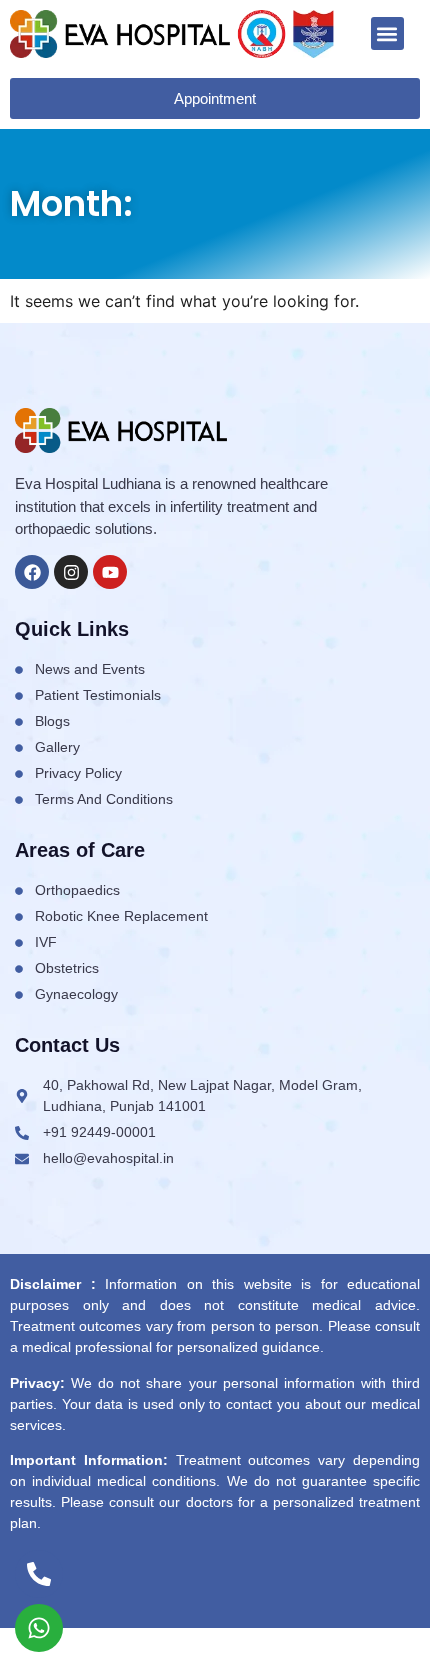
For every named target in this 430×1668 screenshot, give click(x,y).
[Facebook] (32, 572)
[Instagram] (71, 572)
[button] (387, 33)
